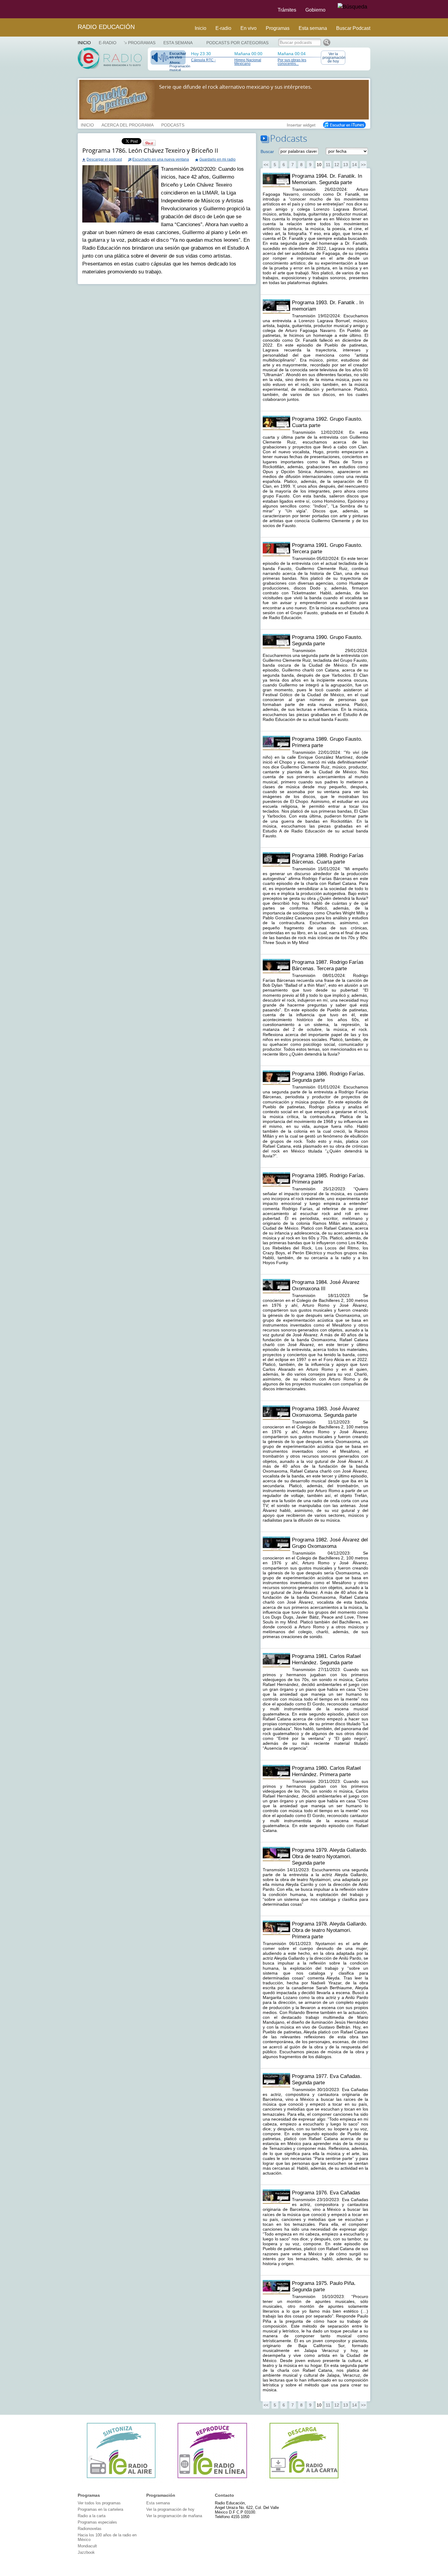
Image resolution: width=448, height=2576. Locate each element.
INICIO (87, 124)
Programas (278, 28)
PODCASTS (173, 124)
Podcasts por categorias (237, 43)
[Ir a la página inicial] (74, 9)
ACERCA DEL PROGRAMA (128, 124)
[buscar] (352, 7)
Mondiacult (87, 2546)
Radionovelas (90, 2529)
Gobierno (315, 10)
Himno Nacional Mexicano (248, 62)
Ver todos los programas (99, 2503)
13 (346, 165)
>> (363, 165)
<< (266, 165)
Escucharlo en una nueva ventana (161, 159)
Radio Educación (106, 27)
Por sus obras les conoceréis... (292, 62)
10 (319, 165)
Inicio (201, 28)
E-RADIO (108, 43)
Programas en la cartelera (100, 2509)
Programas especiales (97, 2522)
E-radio (223, 28)
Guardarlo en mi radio (217, 159)
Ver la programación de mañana (174, 2516)
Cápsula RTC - (203, 60)
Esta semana (313, 28)
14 (354, 165)
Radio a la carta (92, 2516)
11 (328, 165)
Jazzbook (86, 2552)
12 (337, 165)
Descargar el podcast (104, 159)
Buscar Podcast (353, 28)
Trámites (287, 10)
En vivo (249, 28)
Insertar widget (301, 124)
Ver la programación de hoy (334, 58)
